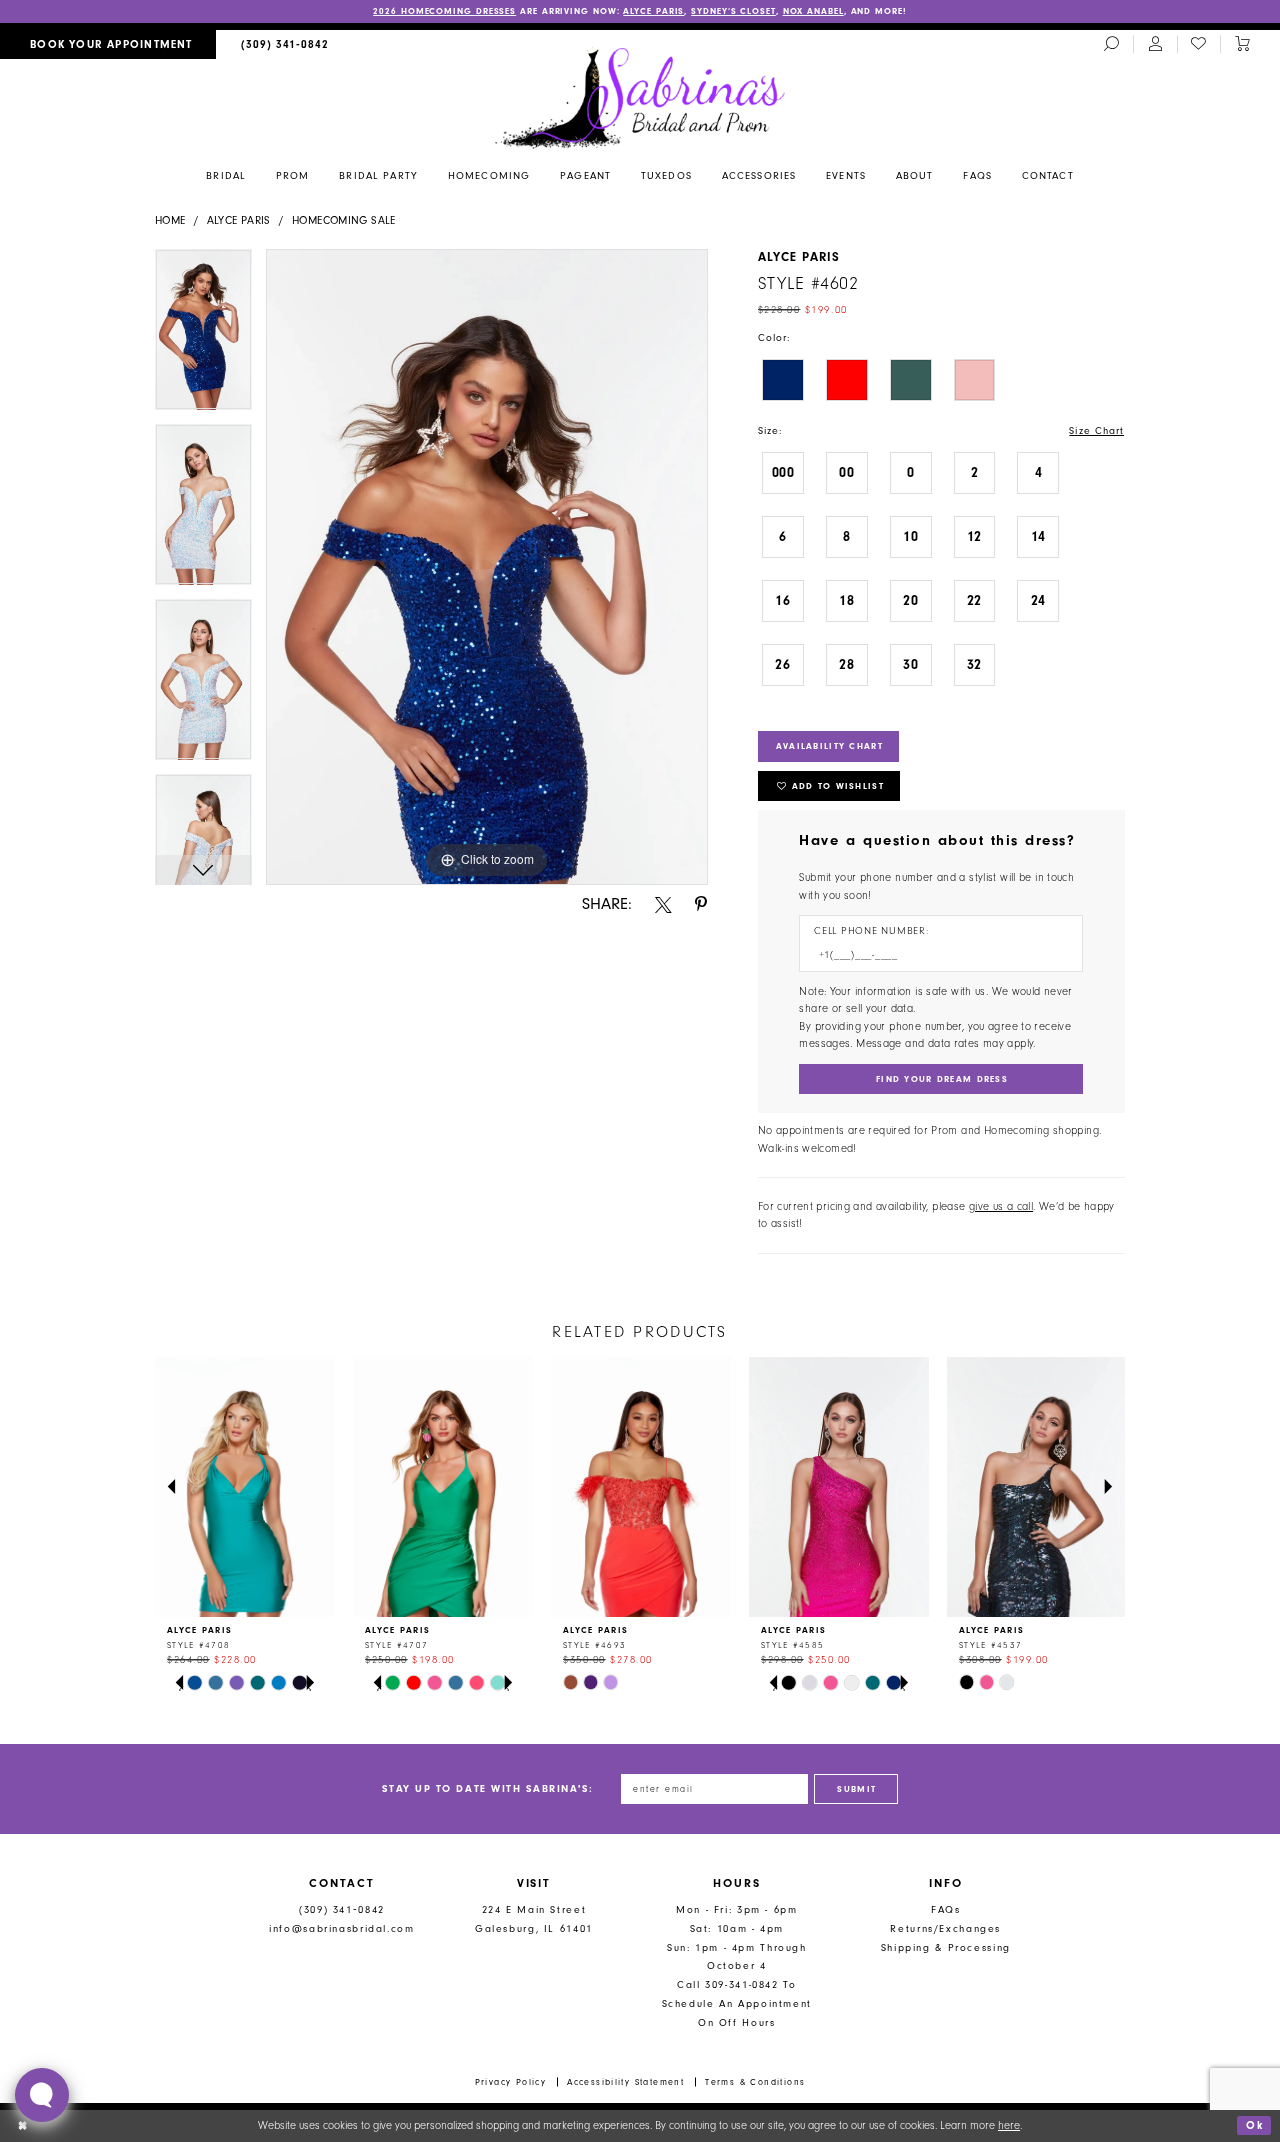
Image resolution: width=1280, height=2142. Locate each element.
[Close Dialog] (22, 2126)
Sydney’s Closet (733, 11)
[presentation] (245, 1487)
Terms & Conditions (755, 2082)
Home (170, 220)
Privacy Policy (511, 2082)
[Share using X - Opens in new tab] (663, 904)
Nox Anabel (813, 11)
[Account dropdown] (1155, 45)
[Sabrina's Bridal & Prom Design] (640, 97)
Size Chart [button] (1096, 430)
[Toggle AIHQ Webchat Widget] (42, 2095)
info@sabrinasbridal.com (341, 1928)
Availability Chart (829, 746)
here (1009, 2125)
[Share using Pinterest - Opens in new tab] (701, 904)
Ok (1254, 2125)
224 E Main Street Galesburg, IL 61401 (534, 1919)
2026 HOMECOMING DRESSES (444, 11)
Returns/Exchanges (945, 1928)
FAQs (946, 1909)
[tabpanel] (203, 336)
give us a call (1001, 1206)
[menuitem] (108, 44)
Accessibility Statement (625, 2082)
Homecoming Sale (344, 220)
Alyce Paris (653, 11)
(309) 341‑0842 (342, 1909)
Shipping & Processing (946, 1947)
